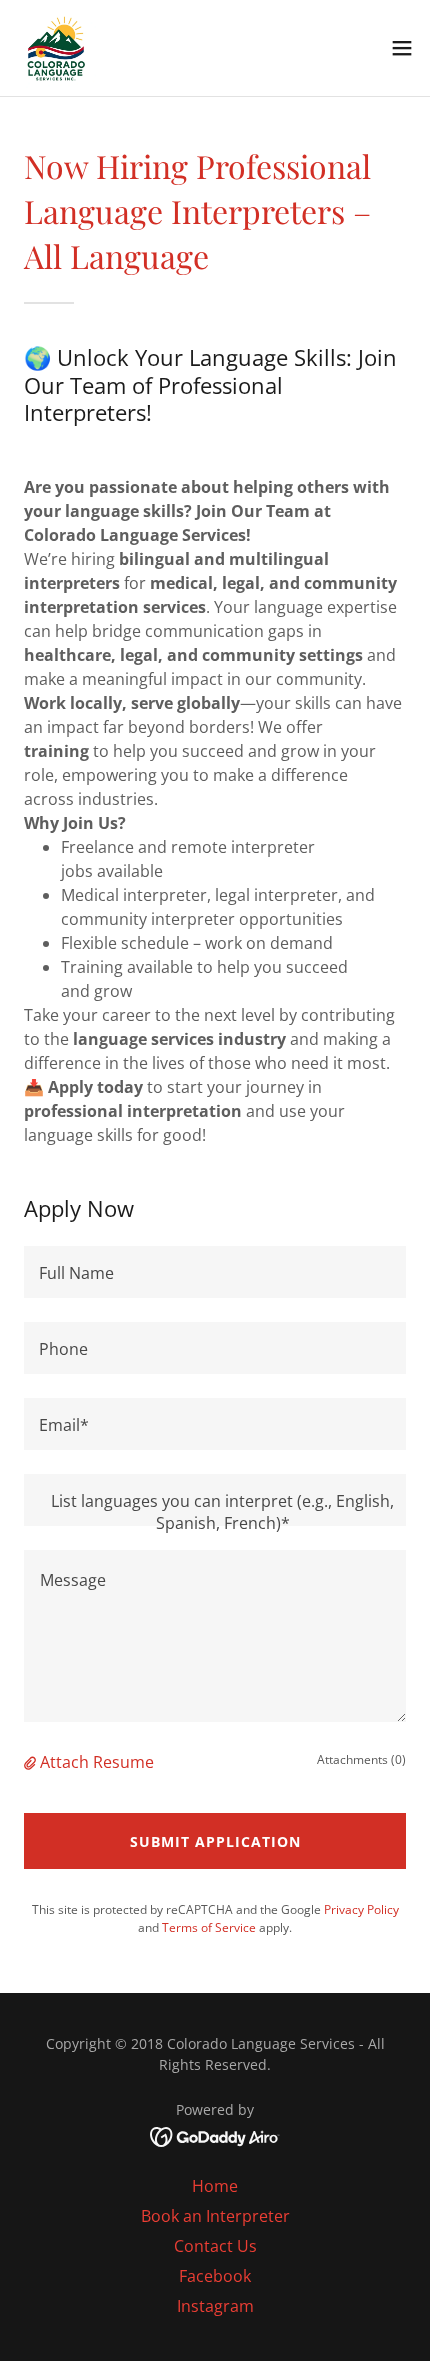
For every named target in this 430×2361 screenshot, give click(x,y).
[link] (56, 48)
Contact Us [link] (215, 2246)
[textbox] (215, 1272)
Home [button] (215, 2186)
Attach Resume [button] (97, 1762)
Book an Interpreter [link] (215, 2216)
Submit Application (215, 1841)
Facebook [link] (215, 2276)
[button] (402, 48)
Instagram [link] (215, 2306)
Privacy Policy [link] (361, 1909)
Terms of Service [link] (209, 1927)
